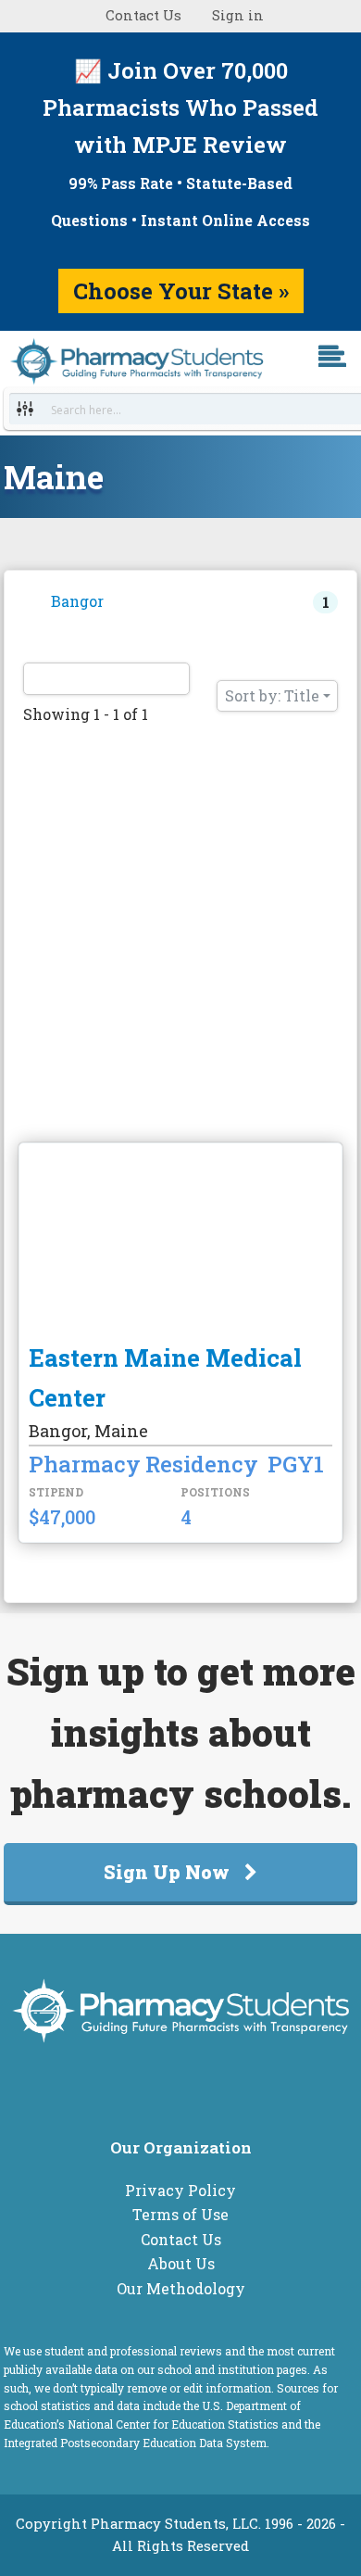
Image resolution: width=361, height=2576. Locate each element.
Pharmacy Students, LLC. (176, 2524)
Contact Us (143, 15)
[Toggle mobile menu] (347, 383)
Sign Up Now (167, 1872)
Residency (202, 1464)
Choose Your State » (181, 291)
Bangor (77, 601)
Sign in (238, 15)
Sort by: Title (272, 695)
